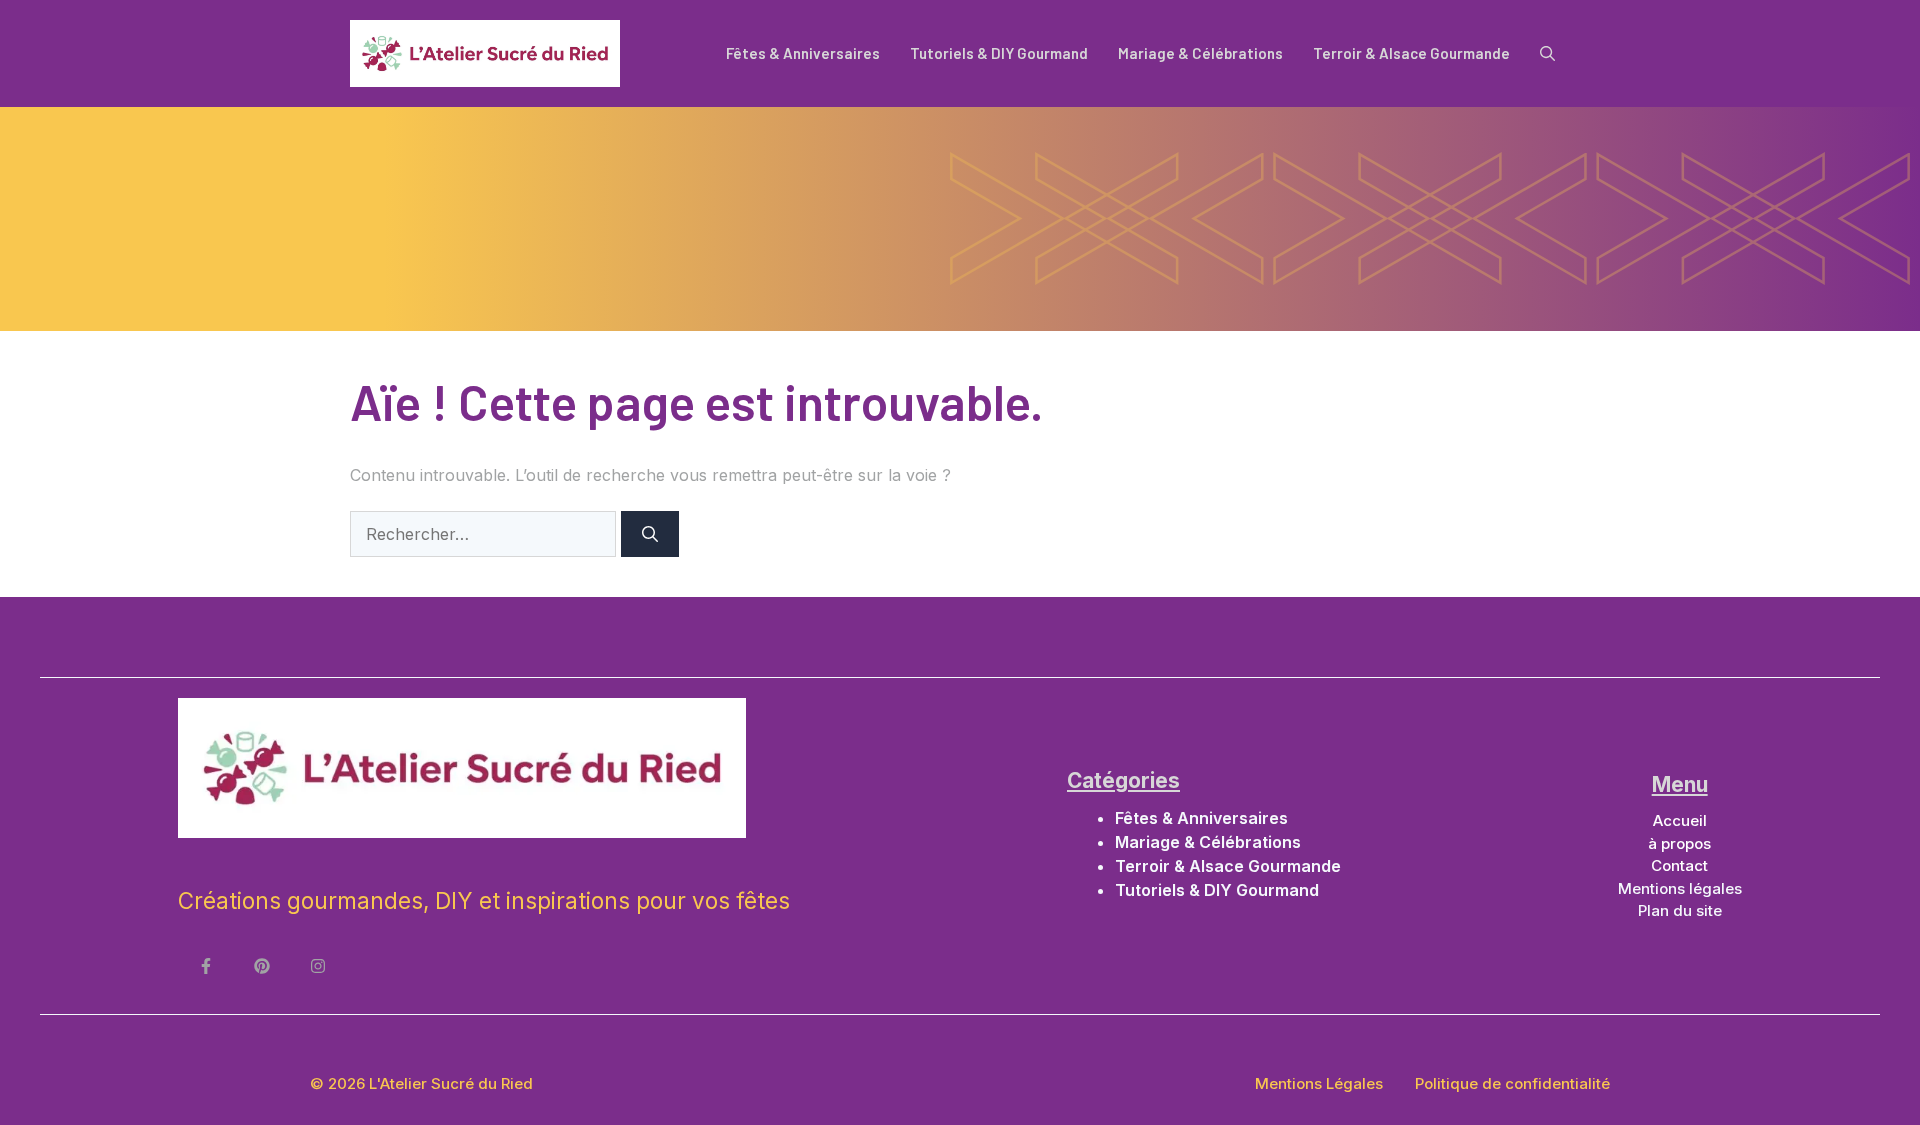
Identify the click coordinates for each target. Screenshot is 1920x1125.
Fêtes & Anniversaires (803, 53)
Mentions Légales (1319, 1083)
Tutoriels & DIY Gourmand (999, 53)
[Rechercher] (650, 534)
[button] (1547, 53)
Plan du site (1680, 910)
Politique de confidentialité (1512, 1083)
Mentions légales (1680, 888)
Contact (1679, 865)
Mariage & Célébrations (1200, 53)
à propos (1679, 843)
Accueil (1680, 820)
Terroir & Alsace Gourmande (1411, 53)
